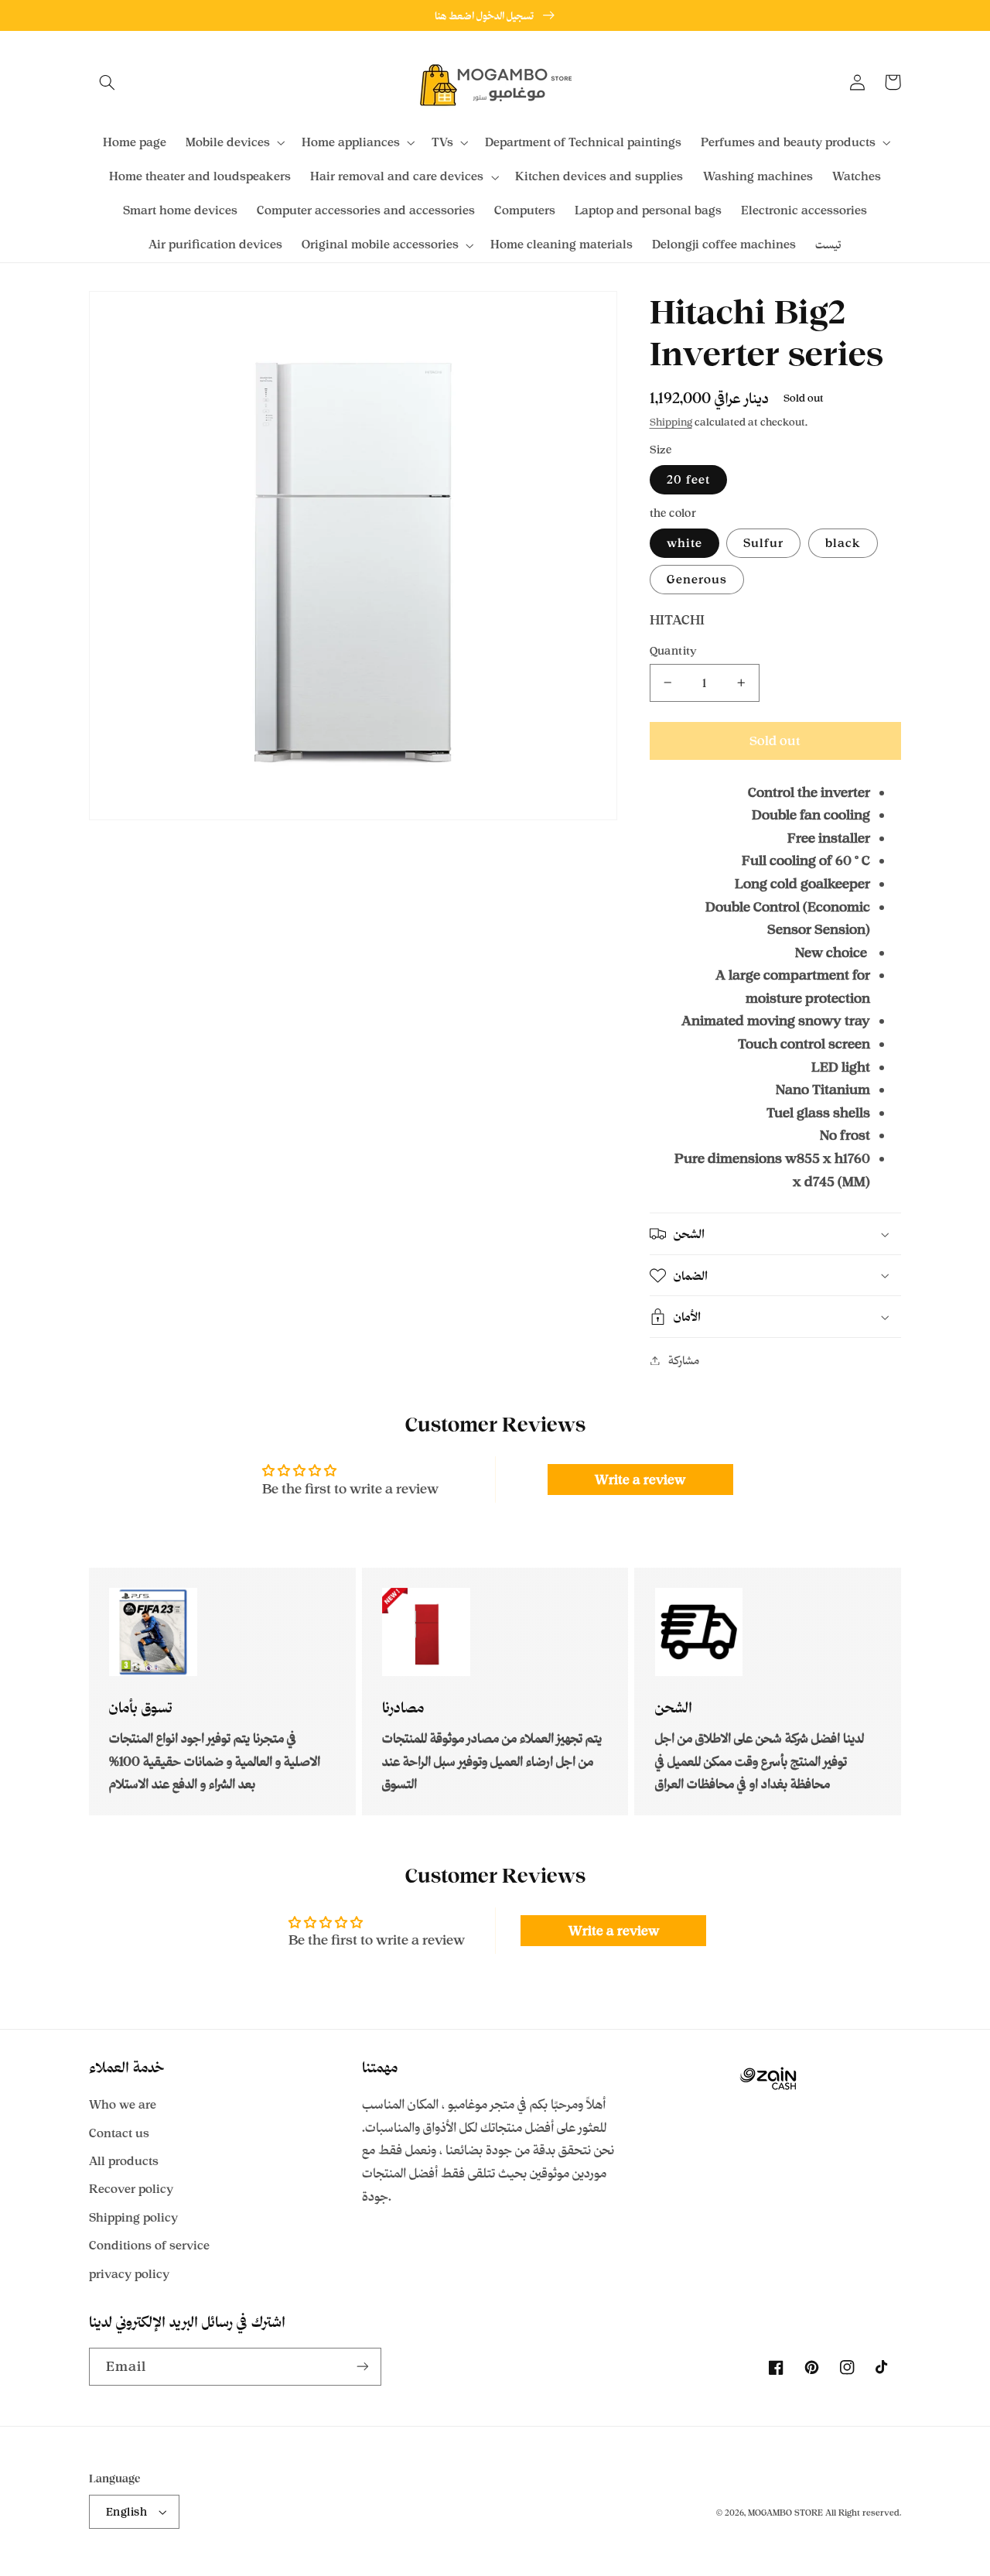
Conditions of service (149, 2245)
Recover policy (131, 2189)
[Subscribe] (363, 2367)
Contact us (119, 2133)
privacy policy (129, 2274)
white (684, 543)
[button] (107, 82)
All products (124, 2161)
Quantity (674, 650)
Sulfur (763, 543)
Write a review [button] (640, 1480)
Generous (697, 579)
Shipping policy (133, 2217)
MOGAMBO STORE (785, 2513)
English (126, 2511)
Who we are (123, 2104)
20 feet (688, 479)
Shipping (671, 422)
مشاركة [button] (684, 1360)
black (843, 543)
